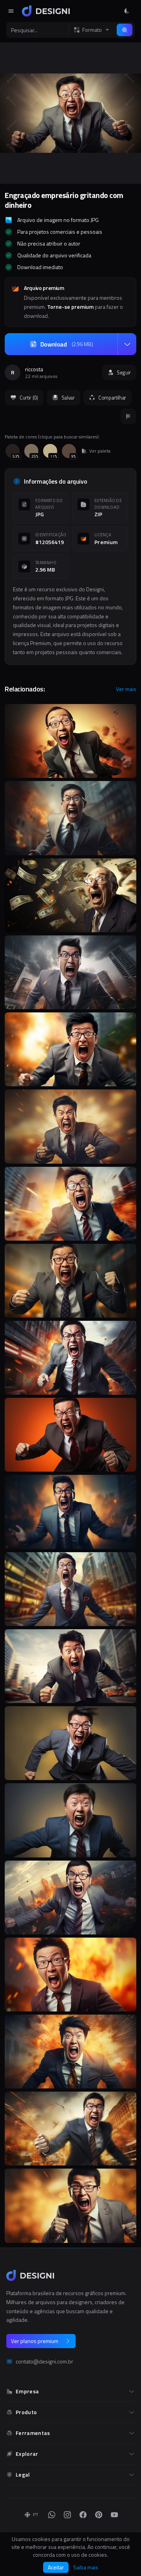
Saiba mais (86, 2567)
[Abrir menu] (11, 11)
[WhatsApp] (52, 2515)
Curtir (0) (29, 398)
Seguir (124, 372)
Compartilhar (112, 398)
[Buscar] (125, 30)
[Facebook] (83, 2515)
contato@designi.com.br (44, 2361)
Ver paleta (100, 451)
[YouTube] (114, 2515)
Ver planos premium (35, 2341)
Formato (92, 30)
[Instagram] (67, 2515)
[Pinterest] (99, 2515)
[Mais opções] (127, 344)
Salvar (68, 398)
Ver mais (126, 689)
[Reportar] (128, 416)
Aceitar (56, 2567)
